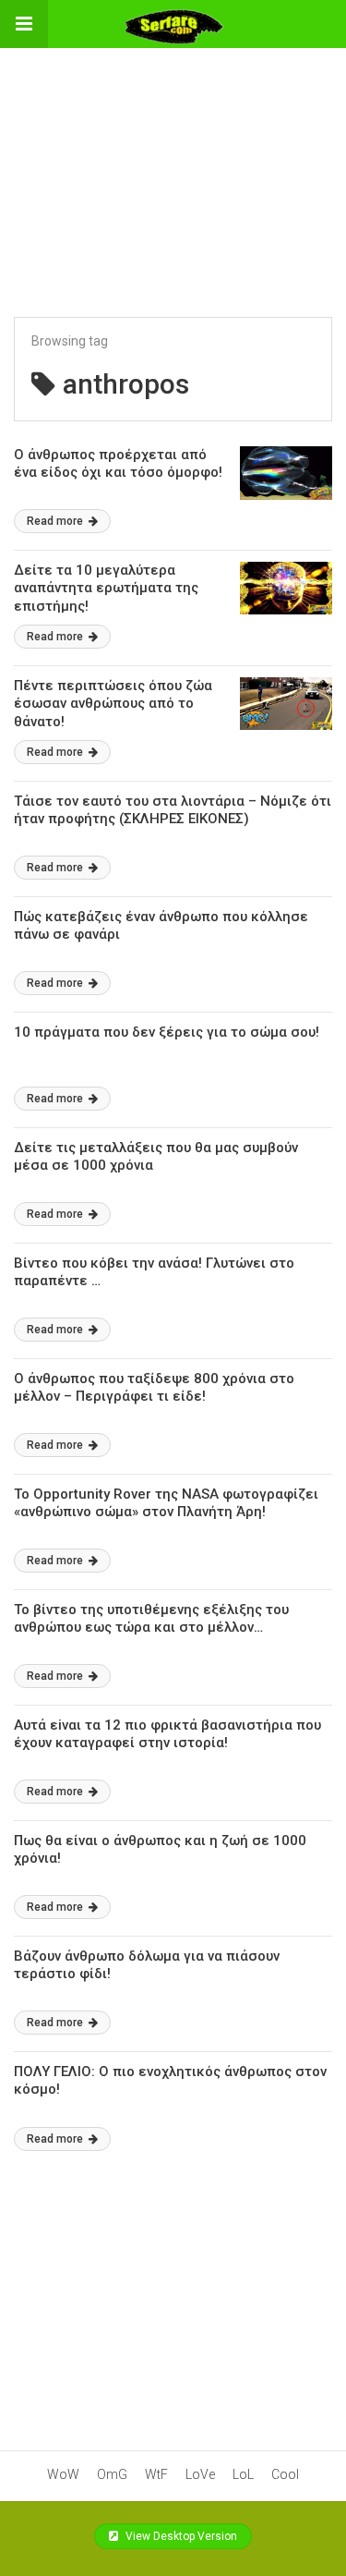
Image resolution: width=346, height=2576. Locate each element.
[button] (24, 24)
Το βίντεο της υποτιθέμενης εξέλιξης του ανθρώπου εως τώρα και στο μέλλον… (151, 1619)
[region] (173, 164)
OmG (112, 2474)
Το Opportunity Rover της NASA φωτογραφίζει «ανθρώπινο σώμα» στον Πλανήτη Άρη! (166, 1503)
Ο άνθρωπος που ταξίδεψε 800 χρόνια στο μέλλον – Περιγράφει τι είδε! (154, 1388)
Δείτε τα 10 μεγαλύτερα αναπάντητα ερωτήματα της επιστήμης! (106, 588)
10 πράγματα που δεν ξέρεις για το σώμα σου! (167, 1032)
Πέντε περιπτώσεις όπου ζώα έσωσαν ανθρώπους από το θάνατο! (113, 704)
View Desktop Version (180, 2536)
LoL (243, 2474)
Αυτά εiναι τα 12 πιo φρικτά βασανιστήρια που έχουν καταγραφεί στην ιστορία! (167, 1734)
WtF (156, 2474)
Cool (285, 2474)
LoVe (200, 2474)
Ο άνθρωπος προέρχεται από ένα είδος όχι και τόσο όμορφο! (118, 464)
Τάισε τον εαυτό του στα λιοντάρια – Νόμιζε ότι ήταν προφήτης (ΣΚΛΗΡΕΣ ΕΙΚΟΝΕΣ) (173, 810)
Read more (56, 521)
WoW (63, 2474)
